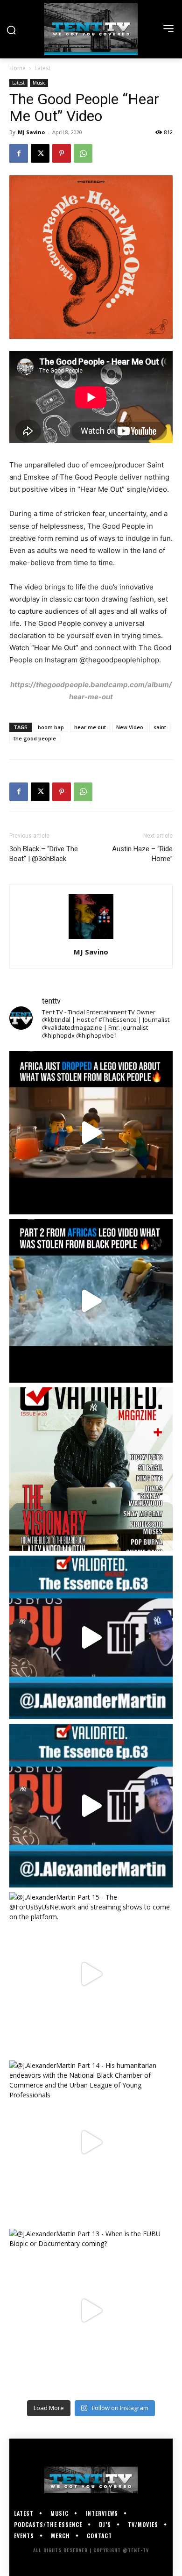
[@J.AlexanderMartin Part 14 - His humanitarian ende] (91, 2142)
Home (17, 68)
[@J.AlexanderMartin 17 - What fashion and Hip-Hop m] (91, 1637)
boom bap (51, 727)
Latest (42, 68)
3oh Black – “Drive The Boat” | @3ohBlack (44, 854)
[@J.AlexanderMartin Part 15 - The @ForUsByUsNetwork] (91, 1974)
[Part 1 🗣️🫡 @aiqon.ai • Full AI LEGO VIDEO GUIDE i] (91, 1133)
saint (160, 727)
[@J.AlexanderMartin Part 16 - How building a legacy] (91, 1806)
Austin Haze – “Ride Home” (142, 854)
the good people (35, 738)
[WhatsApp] (83, 153)
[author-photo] (91, 939)
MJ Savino (31, 132)
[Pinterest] (62, 153)
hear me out (90, 727)
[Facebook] (19, 153)
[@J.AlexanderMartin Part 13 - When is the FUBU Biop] (91, 2311)
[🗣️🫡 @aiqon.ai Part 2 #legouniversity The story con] (91, 1301)
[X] (40, 153)
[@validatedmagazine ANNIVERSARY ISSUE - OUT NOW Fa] (91, 1469)
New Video (130, 727)
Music (39, 83)
